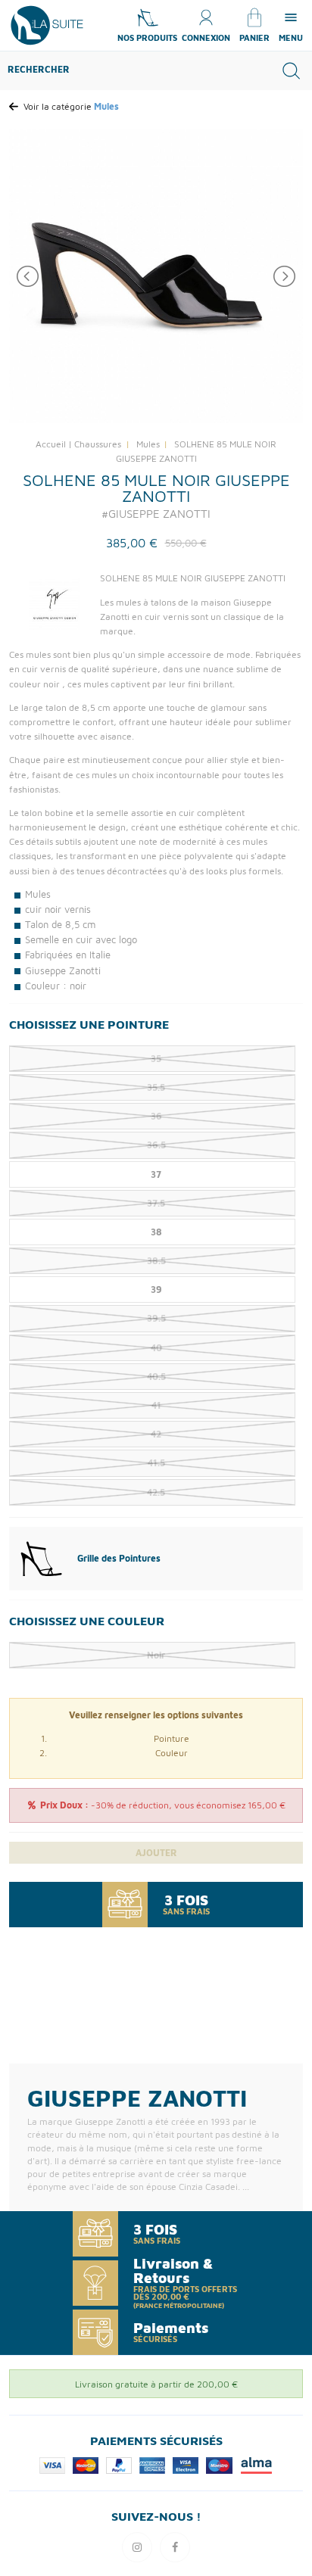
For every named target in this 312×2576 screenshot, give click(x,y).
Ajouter (156, 1853)
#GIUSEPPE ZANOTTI (156, 514)
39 (156, 1290)
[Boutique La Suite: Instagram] (137, 2547)
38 (156, 1232)
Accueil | (54, 444)
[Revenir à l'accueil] (47, 24)
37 (156, 1174)
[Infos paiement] (156, 2464)
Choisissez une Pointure (89, 1024)
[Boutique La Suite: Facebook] (175, 2547)
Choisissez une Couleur (87, 1621)
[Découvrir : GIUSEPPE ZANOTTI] (55, 604)
